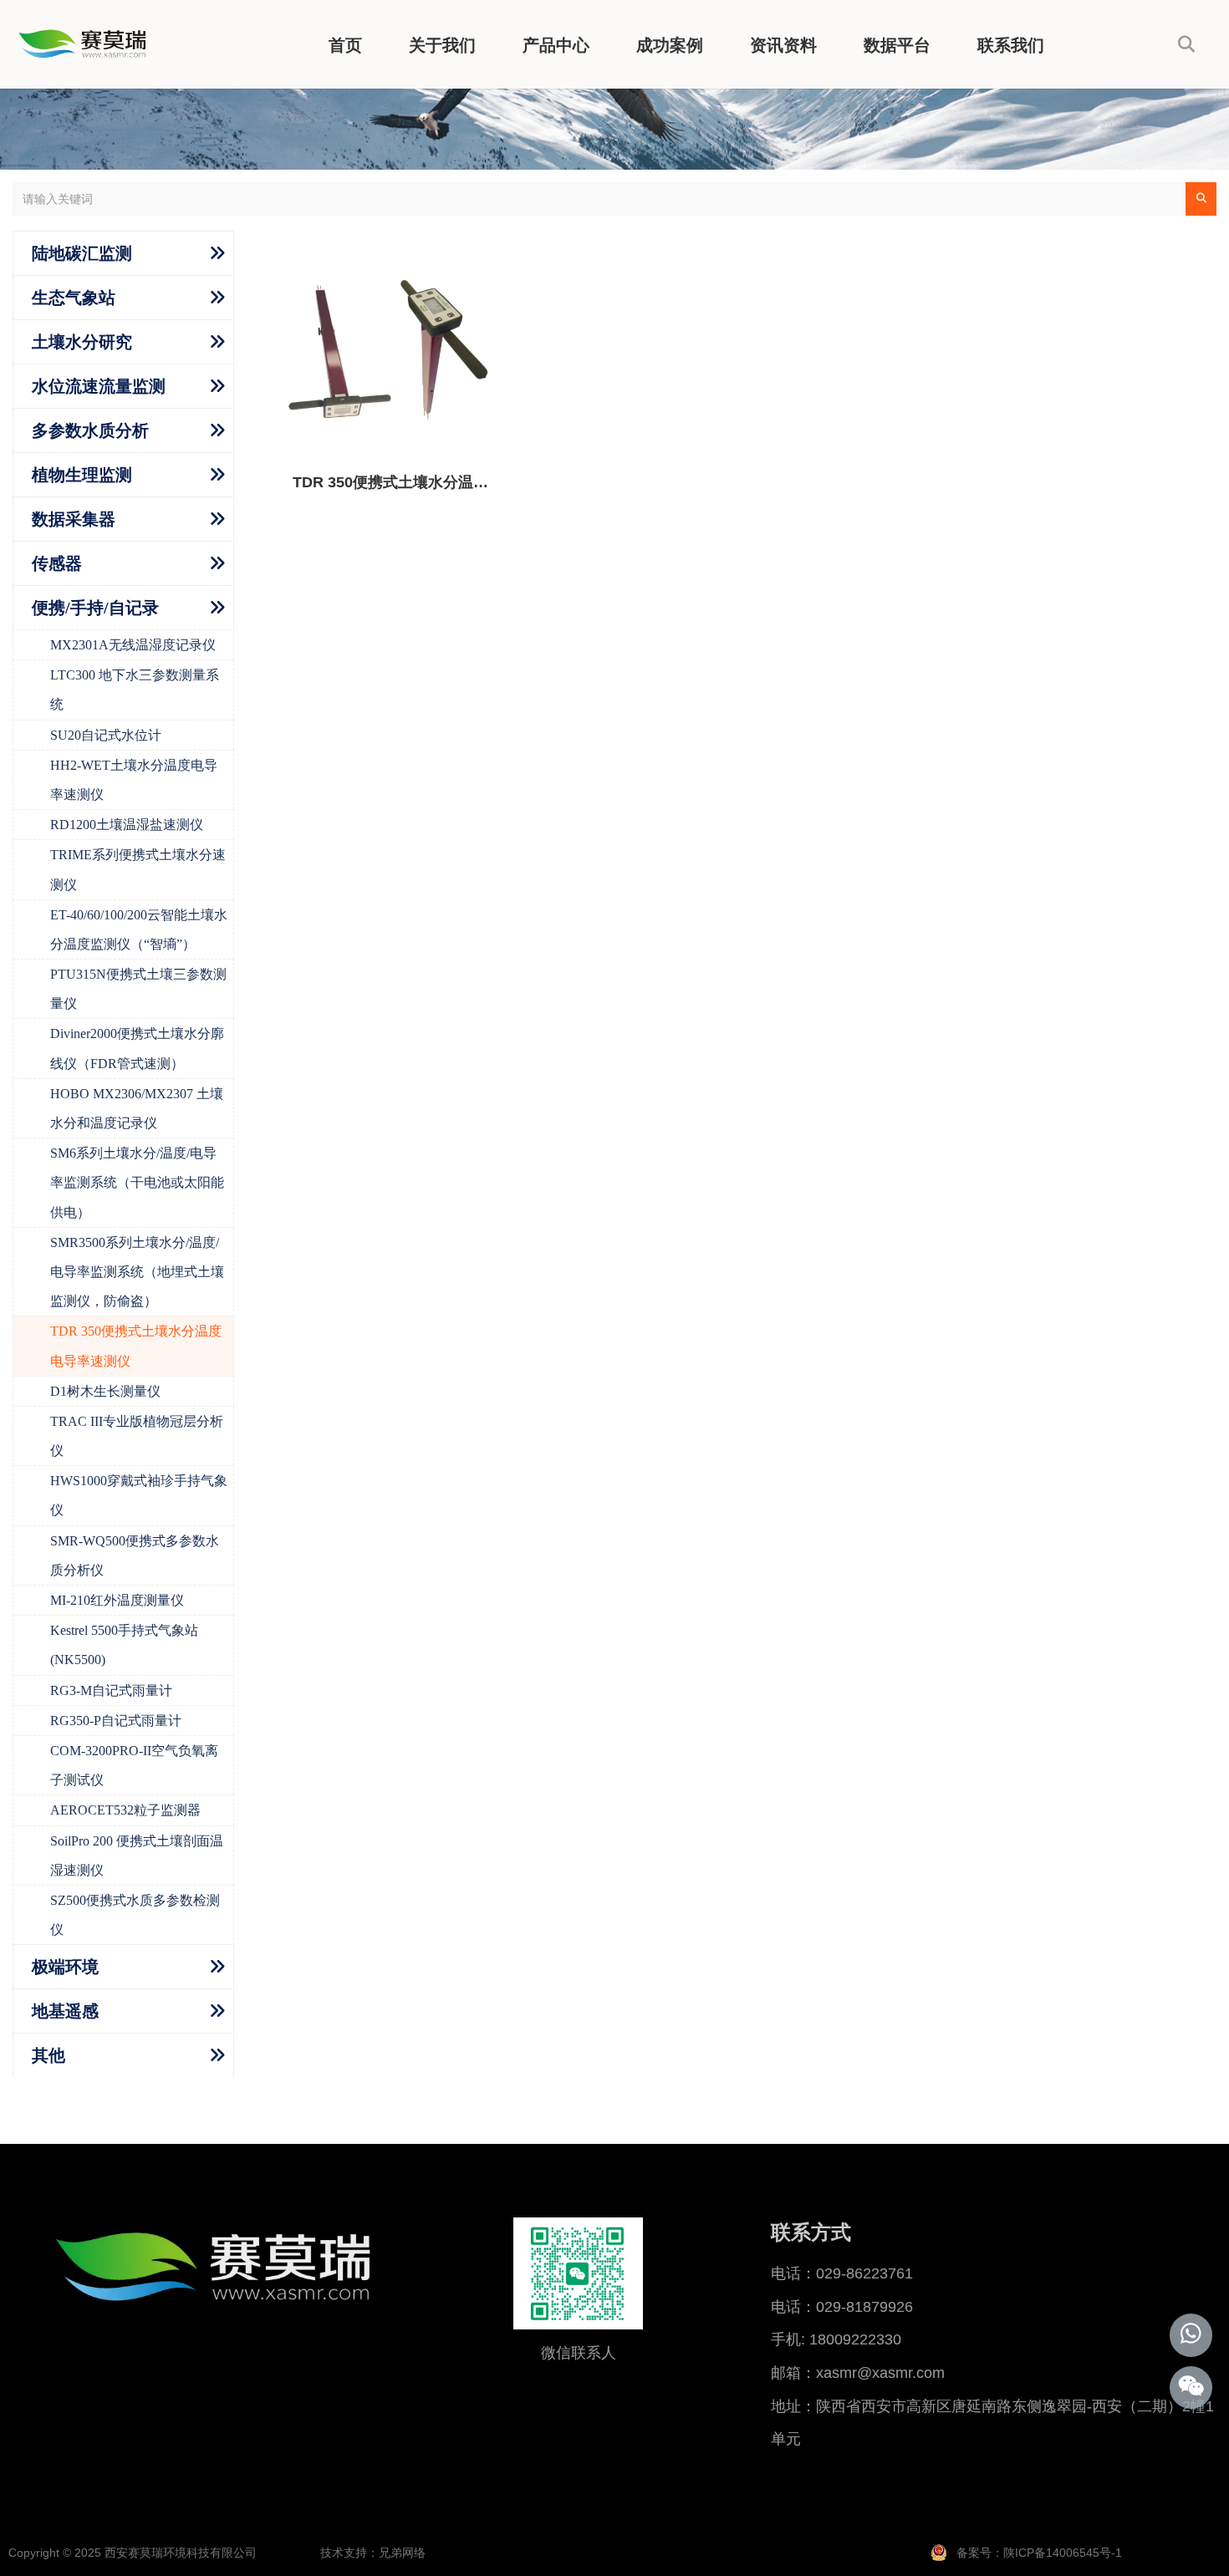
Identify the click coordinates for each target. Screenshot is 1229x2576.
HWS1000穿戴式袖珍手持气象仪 (139, 1495)
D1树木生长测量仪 (105, 1391)
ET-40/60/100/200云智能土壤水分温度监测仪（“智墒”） (139, 929)
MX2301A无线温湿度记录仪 (133, 645)
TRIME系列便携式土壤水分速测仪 (138, 869)
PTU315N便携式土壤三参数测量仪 (138, 989)
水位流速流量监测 (99, 386)
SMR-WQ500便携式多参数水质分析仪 (135, 1555)
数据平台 (897, 45)
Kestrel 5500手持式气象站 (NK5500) (124, 1645)
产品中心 (556, 45)
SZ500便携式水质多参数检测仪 (135, 1915)
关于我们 (442, 45)
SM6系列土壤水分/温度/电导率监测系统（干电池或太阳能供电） (137, 1182)
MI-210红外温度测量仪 (117, 1600)
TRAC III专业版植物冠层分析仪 (137, 1436)
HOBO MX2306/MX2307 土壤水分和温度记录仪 (137, 1108)
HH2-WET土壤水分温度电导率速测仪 (134, 780)
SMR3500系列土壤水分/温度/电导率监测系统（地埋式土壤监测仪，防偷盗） (137, 1272)
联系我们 (1011, 45)
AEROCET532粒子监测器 (125, 1810)
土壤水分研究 (82, 342)
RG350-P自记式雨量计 (116, 1721)
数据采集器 (74, 519)
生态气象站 (74, 298)
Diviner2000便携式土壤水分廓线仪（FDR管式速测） (137, 1048)
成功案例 (670, 45)
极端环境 (65, 1967)
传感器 (57, 563)
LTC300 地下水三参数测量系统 (135, 690)
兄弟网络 (402, 2553)
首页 (345, 45)
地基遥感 (65, 2011)
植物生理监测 (82, 475)
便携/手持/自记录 (95, 608)
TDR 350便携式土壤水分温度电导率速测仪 (136, 1346)
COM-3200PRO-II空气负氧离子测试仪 (134, 1765)
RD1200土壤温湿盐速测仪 (127, 825)
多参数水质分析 (90, 430)
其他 (48, 2055)
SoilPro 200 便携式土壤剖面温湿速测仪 (137, 1856)
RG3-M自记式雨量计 (111, 1690)
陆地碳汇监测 (82, 253)
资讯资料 (783, 45)
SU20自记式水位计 (106, 735)
